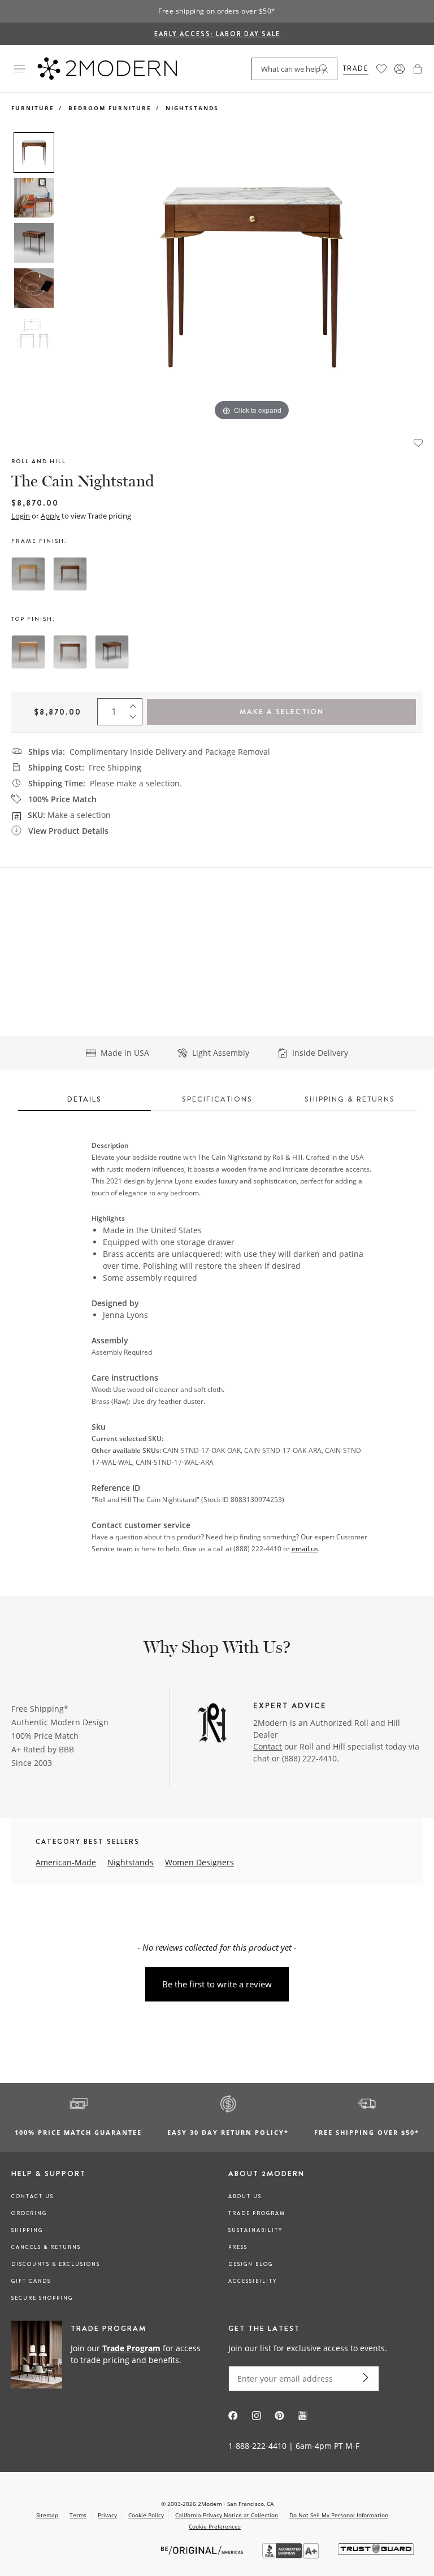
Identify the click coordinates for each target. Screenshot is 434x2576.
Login (21, 516)
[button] (418, 69)
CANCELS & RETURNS (46, 2247)
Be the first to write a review (217, 1984)
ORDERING (29, 2213)
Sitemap (47, 2515)
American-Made (66, 1862)
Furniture (33, 108)
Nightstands (192, 108)
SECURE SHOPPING (42, 2298)
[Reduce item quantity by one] (136, 720)
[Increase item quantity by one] (136, 704)
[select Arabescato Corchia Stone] (70, 652)
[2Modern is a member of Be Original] (203, 2549)
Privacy (107, 2515)
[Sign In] (400, 69)
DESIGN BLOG (251, 2264)
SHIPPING (27, 2230)
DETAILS (84, 1099)
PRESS (238, 2247)
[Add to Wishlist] (418, 442)
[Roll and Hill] (212, 1724)
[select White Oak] (28, 574)
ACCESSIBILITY (253, 2281)
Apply (50, 516)
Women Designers (199, 1862)
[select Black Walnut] (70, 574)
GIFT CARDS (31, 2281)
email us (305, 1549)
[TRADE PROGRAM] (108, 2355)
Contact (268, 1746)
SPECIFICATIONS (217, 1099)
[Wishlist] (381, 69)
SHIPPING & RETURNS (350, 1099)
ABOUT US (245, 2196)
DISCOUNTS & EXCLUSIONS (56, 2264)
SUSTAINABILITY (255, 2230)
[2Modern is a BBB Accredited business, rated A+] (292, 2555)
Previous (72, 278)
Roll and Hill (39, 461)
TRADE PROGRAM (257, 2213)
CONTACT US (32, 2196)
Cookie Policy (146, 2515)
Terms (78, 2515)
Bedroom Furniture (110, 108)
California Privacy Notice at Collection (227, 2515)
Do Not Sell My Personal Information (339, 2515)
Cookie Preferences (215, 2527)
